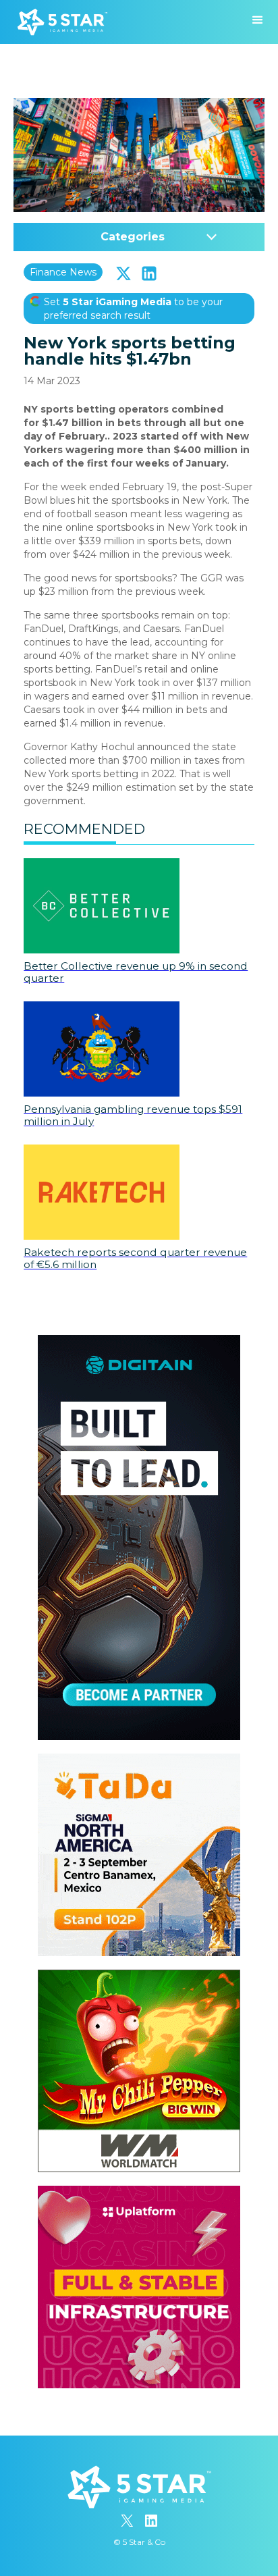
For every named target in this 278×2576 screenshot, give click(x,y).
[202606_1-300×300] (139, 1976)
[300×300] (139, 1760)
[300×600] (139, 1342)
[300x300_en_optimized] (139, 2192)
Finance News (63, 272)
